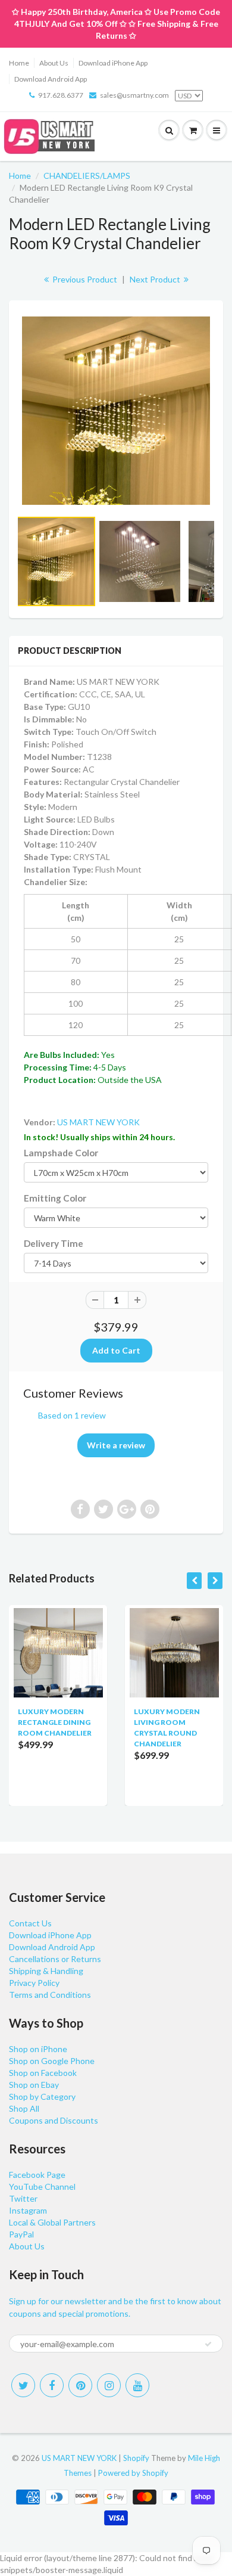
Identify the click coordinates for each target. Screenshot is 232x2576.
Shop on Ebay (34, 2085)
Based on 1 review (72, 1415)
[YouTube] (137, 2385)
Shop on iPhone (38, 2049)
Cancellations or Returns (55, 1959)
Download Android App (51, 79)
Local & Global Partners (52, 2222)
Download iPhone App (113, 63)
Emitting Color (55, 1198)
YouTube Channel (42, 2187)
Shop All (24, 2108)
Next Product (156, 279)
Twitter (23, 2198)
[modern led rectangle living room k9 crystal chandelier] (116, 411)
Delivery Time (54, 1243)
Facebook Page (37, 2175)
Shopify (136, 2458)
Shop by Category (42, 2097)
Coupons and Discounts (54, 2120)
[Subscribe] (208, 2344)
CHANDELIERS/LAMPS (87, 176)
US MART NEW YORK (98, 1122)
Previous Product (84, 279)
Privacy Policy (34, 1983)
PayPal (21, 2234)
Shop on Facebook (43, 2073)
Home (19, 63)
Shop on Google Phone (52, 2061)
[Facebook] (52, 2385)
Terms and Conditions (50, 1995)
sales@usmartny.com (134, 95)
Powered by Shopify (133, 2473)
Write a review (116, 1445)
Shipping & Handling (46, 1971)
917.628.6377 (61, 95)
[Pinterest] (80, 2385)
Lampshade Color (61, 1153)
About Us (54, 63)
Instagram (28, 2210)
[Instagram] (109, 2385)
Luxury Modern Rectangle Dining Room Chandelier (55, 1722)
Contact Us (30, 1923)
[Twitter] (23, 2385)
